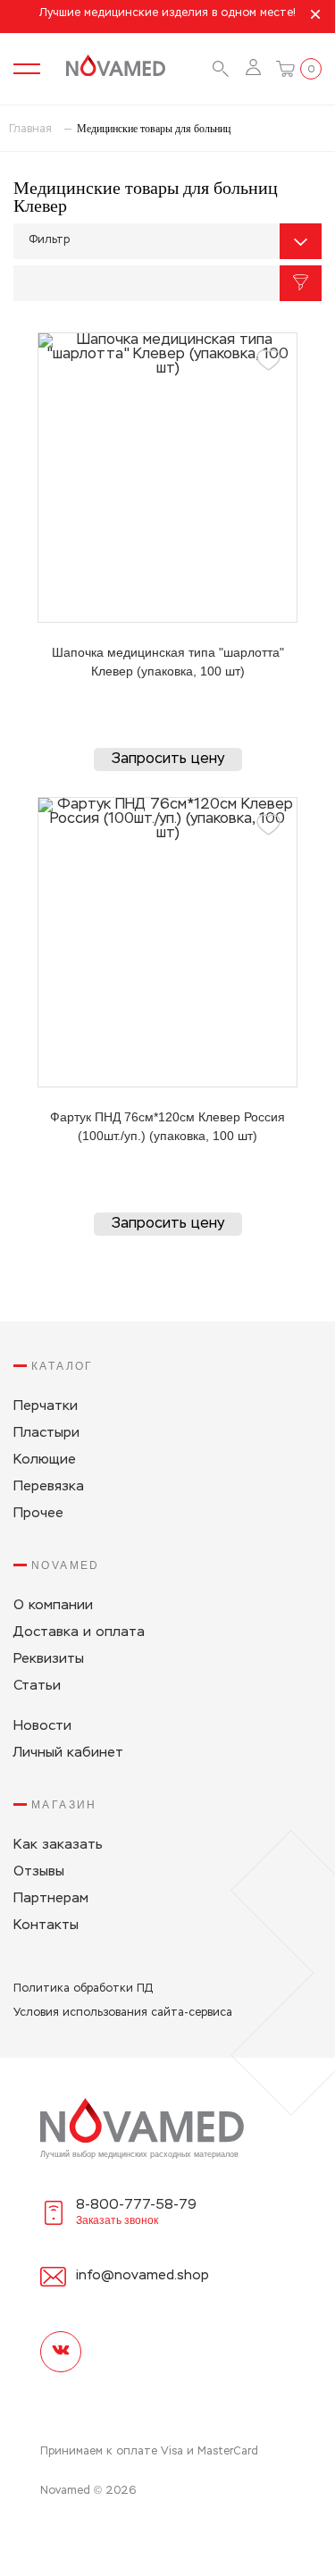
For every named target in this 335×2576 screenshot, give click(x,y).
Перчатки (46, 1406)
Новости (42, 1726)
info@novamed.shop (142, 2275)
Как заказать (58, 1845)
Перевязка (49, 1486)
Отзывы (39, 1871)
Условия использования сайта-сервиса (123, 2013)
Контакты (46, 1925)
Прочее (38, 1513)
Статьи (37, 1686)
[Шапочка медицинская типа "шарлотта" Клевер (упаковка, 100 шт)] (167, 478)
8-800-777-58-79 (136, 2205)
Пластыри (46, 1433)
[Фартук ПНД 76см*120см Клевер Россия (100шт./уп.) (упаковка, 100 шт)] (167, 942)
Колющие (45, 1460)
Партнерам (51, 1898)
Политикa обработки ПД (83, 1989)
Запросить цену (168, 759)
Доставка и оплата (79, 1632)
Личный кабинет (68, 1753)
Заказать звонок (117, 2220)
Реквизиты (49, 1659)
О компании (53, 1605)
